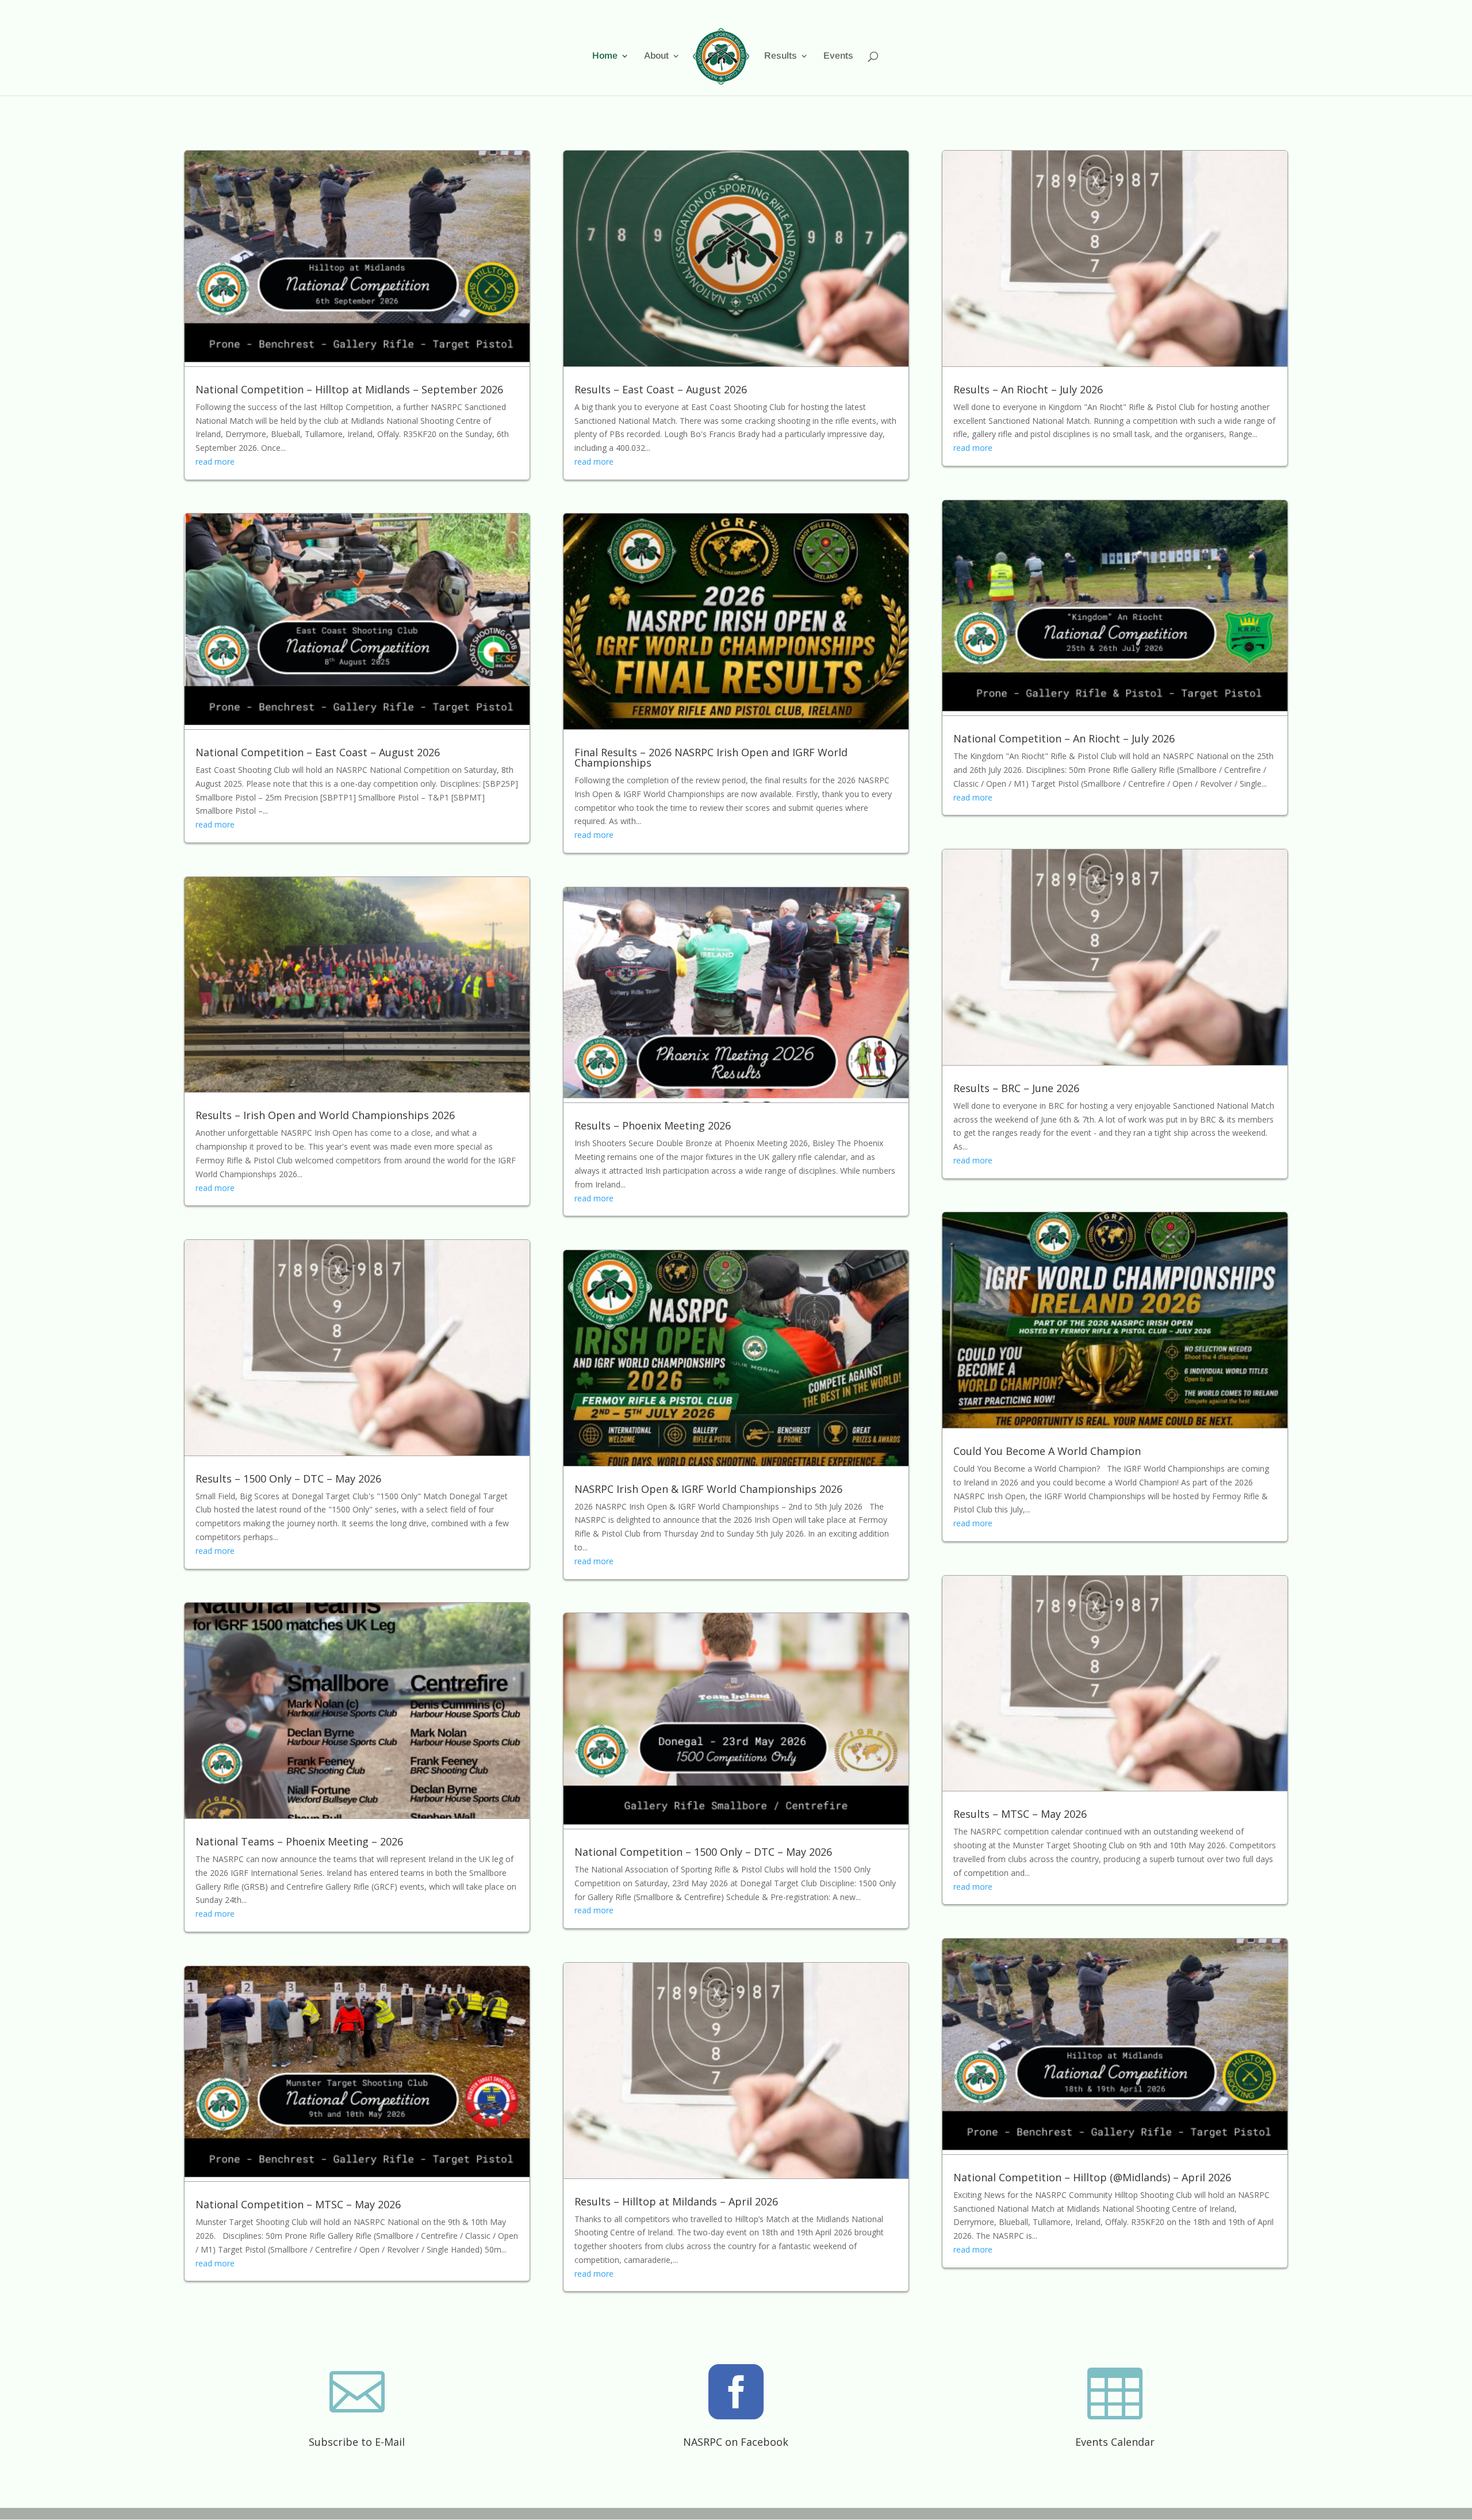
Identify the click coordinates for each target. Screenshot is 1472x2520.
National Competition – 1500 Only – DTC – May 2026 (703, 1852)
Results (781, 56)
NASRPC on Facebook (736, 2442)
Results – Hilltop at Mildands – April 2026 (676, 2201)
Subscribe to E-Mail (357, 2442)
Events (838, 56)
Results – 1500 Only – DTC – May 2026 (288, 1479)
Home (605, 56)
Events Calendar (1115, 2442)
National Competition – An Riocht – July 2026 (1064, 738)
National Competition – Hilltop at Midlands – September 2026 (349, 389)
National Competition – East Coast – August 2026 (318, 752)
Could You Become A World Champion (1047, 1451)
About (656, 56)
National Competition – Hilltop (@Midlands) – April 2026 (1092, 2177)
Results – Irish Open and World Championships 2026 (325, 1115)
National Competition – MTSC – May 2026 (298, 2204)
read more (215, 462)
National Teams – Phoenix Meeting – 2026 (299, 1841)
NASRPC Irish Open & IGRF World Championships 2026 (708, 1489)
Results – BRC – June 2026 (1016, 1088)
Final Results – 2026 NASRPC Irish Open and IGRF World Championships (711, 757)
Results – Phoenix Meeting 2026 (653, 1125)
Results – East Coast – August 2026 (661, 389)
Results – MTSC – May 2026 (1020, 1814)
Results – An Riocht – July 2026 (1028, 389)
